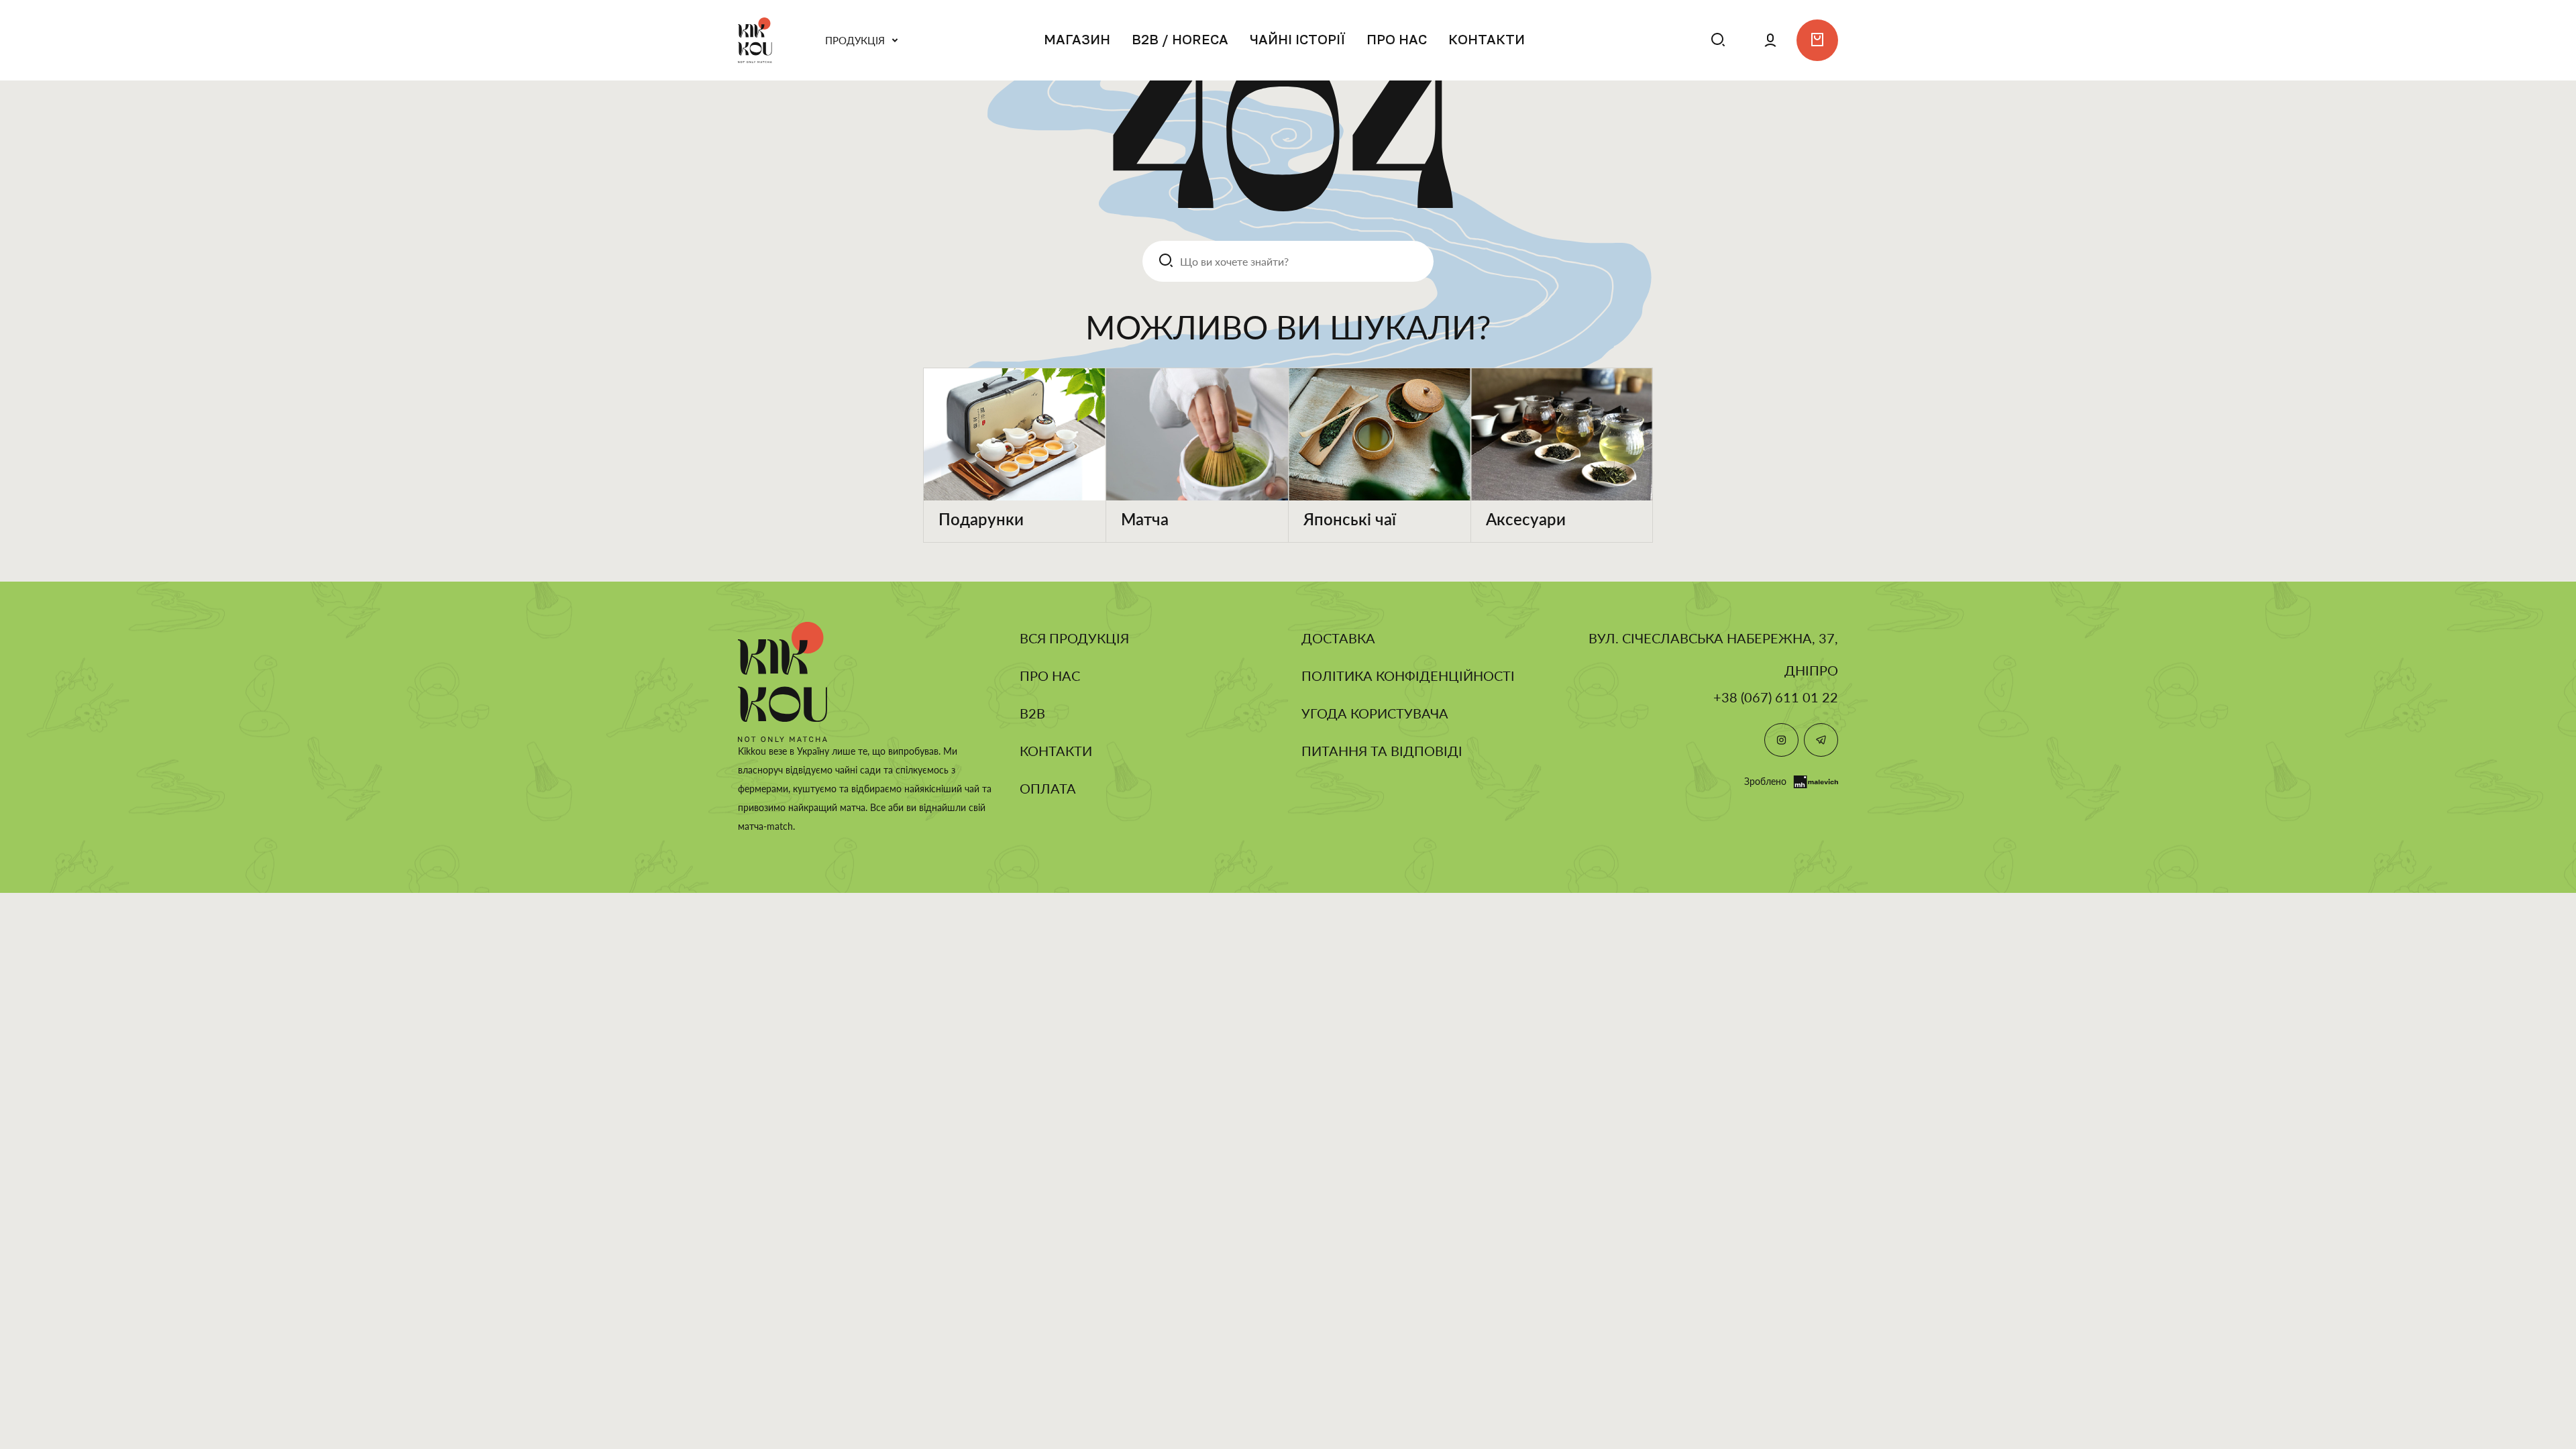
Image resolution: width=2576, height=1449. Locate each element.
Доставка (1338, 638)
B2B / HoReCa (1180, 39)
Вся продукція (1074, 638)
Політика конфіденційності (1408, 676)
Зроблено (1765, 781)
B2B (1032, 713)
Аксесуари (1526, 519)
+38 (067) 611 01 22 (1776, 697)
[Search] (1674, 40)
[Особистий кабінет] (1770, 40)
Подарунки (981, 519)
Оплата (1048, 788)
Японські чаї (1350, 519)
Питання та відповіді (1382, 751)
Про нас (1397, 39)
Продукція (855, 40)
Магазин (1077, 39)
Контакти (1487, 39)
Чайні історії (1297, 39)
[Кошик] (1817, 40)
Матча (1145, 519)
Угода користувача (1375, 713)
